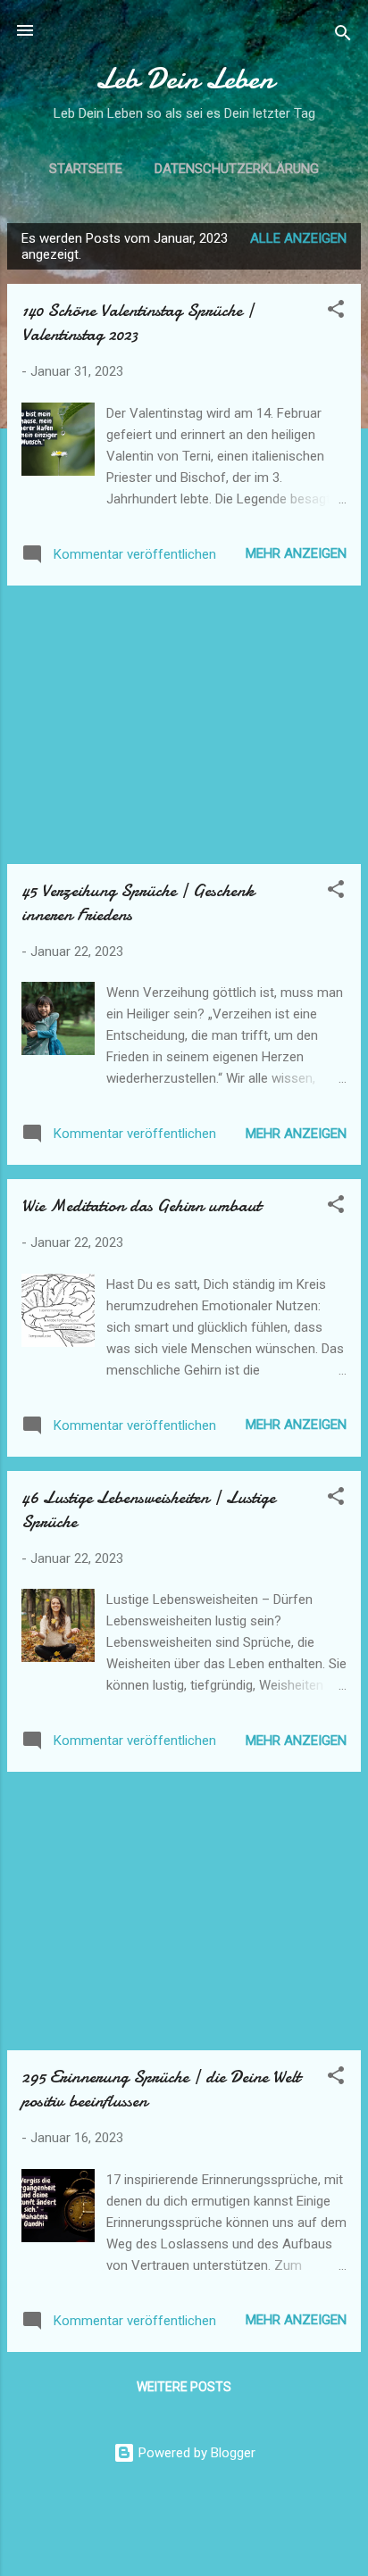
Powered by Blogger (195, 2453)
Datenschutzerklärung (237, 169)
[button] (336, 312)
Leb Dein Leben (184, 79)
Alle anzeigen (298, 238)
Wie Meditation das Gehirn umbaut (141, 1205)
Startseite (86, 169)
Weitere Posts (184, 2387)
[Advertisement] (184, 725)
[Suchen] (343, 36)
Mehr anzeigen (296, 553)
